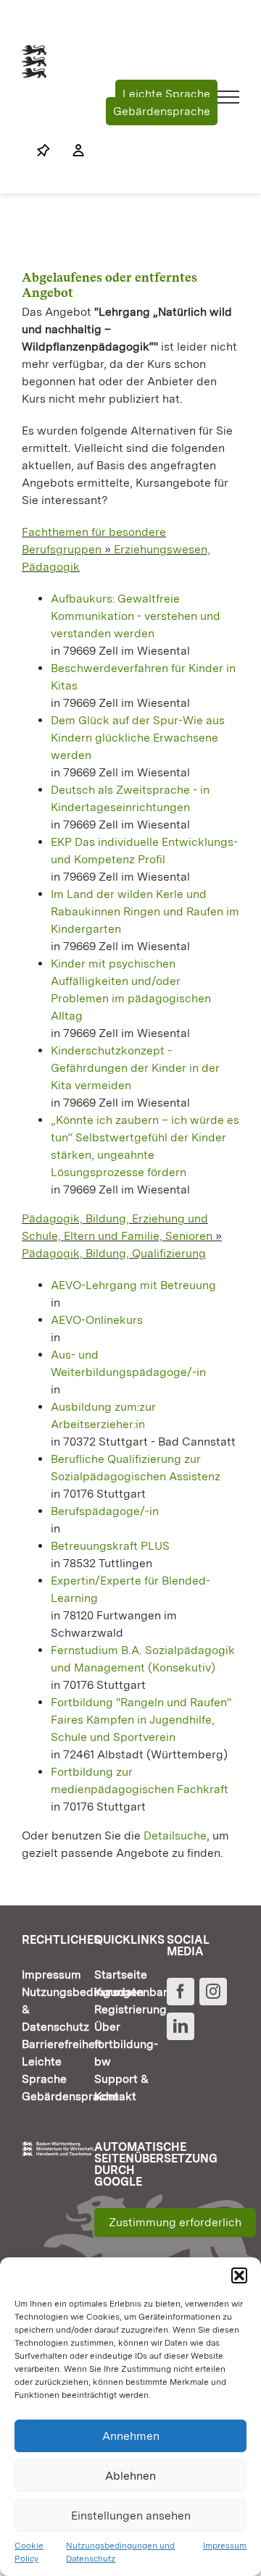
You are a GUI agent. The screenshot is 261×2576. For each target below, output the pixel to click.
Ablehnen (130, 2476)
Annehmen (131, 2436)
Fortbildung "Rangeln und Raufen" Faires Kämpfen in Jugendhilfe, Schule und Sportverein (141, 1720)
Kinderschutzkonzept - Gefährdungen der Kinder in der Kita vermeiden (135, 1068)
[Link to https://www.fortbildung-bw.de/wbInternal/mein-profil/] (71, 151)
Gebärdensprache (162, 111)
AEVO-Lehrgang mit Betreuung (133, 1285)
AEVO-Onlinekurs (97, 1320)
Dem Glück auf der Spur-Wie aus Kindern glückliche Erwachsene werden (138, 738)
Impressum (225, 2546)
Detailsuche (175, 1835)
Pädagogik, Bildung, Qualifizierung (114, 1253)
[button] (239, 2275)
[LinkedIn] (181, 2026)
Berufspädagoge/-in (105, 1511)
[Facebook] (181, 1992)
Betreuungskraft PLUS (110, 1546)
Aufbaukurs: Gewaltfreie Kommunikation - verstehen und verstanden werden (136, 616)
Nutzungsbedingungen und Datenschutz (120, 2552)
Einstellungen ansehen (131, 2516)
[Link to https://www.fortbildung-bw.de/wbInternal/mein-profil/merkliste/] (43, 151)
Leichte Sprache (166, 94)
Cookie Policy (29, 2552)
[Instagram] (213, 1992)
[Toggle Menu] (229, 97)
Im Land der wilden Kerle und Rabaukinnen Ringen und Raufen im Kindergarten (145, 911)
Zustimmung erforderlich (175, 2222)
